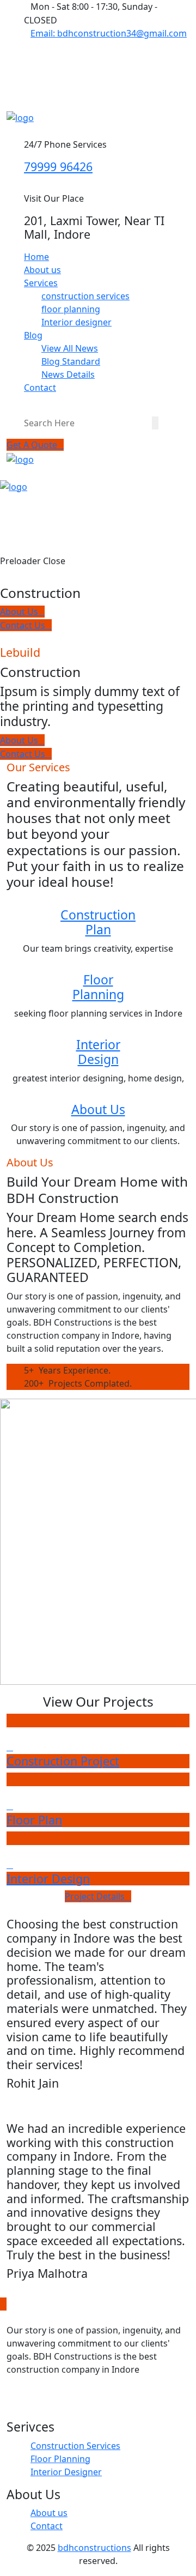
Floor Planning (98, 987)
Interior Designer (66, 2472)
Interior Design (98, 1052)
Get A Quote (32, 445)
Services (41, 283)
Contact (40, 388)
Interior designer (76, 322)
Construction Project (63, 1761)
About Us (98, 1109)
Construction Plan (98, 922)
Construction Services (75, 2446)
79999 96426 (58, 167)
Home (36, 257)
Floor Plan (34, 1820)
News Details (68, 374)
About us (42, 270)
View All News (70, 348)
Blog (33, 335)
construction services (85, 296)
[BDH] (20, 117)
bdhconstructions (94, 2548)
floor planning (71, 309)
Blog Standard (71, 361)
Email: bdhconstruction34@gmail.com (109, 33)
